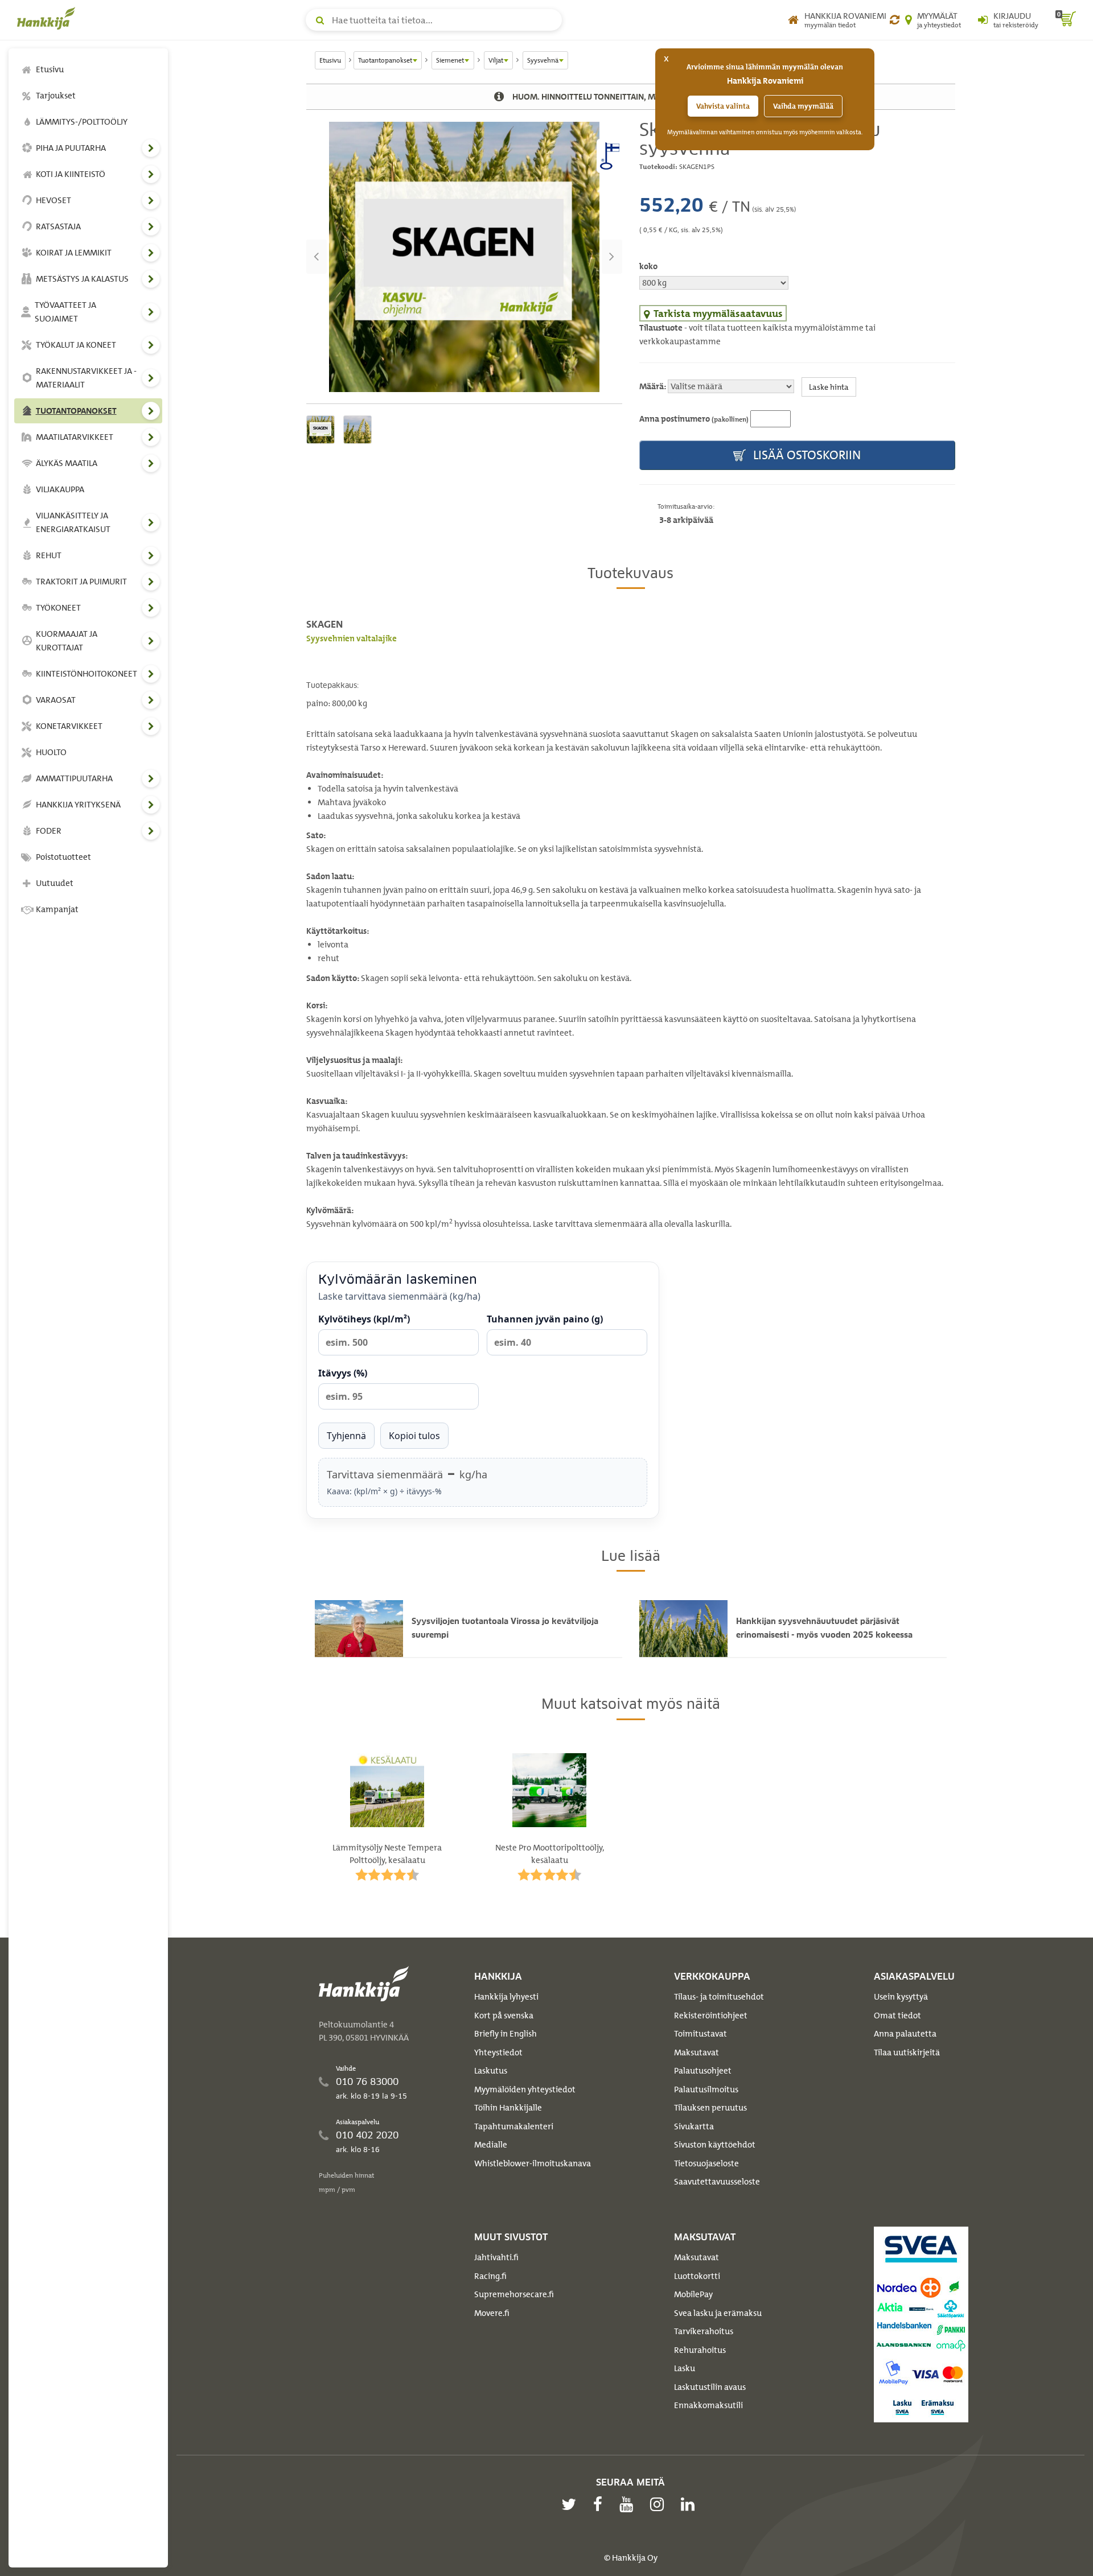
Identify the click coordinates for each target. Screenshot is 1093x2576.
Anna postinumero (694, 419)
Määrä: (653, 386)
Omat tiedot (897, 2016)
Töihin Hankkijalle (508, 2108)
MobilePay (693, 2294)
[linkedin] (691, 2504)
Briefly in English (506, 2034)
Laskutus (491, 2071)
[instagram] (660, 2504)
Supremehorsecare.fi (514, 2294)
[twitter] (572, 2504)
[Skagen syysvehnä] (464, 257)
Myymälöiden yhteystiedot (525, 2089)
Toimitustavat (700, 2034)
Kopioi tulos (414, 1436)
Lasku (685, 2368)
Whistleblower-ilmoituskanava (533, 2163)
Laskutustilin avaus (710, 2387)
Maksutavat (697, 2052)
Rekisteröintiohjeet (711, 2016)
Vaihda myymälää (803, 106)
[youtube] (629, 2504)
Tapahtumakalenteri (514, 2126)
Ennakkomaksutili (708, 2405)
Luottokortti (697, 2276)
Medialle (491, 2145)
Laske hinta (829, 387)
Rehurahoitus (700, 2350)
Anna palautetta (905, 2034)
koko (648, 266)
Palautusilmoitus (706, 2089)
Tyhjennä (346, 1436)
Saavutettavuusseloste (717, 2182)
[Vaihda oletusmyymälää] (895, 20)
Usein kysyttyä (901, 1997)
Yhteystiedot (498, 2052)
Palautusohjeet (703, 2071)
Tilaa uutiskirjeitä (907, 2052)
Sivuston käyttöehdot (715, 2145)
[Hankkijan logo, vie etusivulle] (48, 18)
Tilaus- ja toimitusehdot (719, 1997)
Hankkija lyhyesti (506, 1997)
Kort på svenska (504, 2016)
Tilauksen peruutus (710, 2108)
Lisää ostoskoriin (806, 455)
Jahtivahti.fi (496, 2257)
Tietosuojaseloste (706, 2163)
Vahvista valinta (723, 106)
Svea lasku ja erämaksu (718, 2313)
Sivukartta (694, 2126)
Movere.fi (492, 2313)
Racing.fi (490, 2276)
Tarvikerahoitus (704, 2331)
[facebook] (601, 2504)
